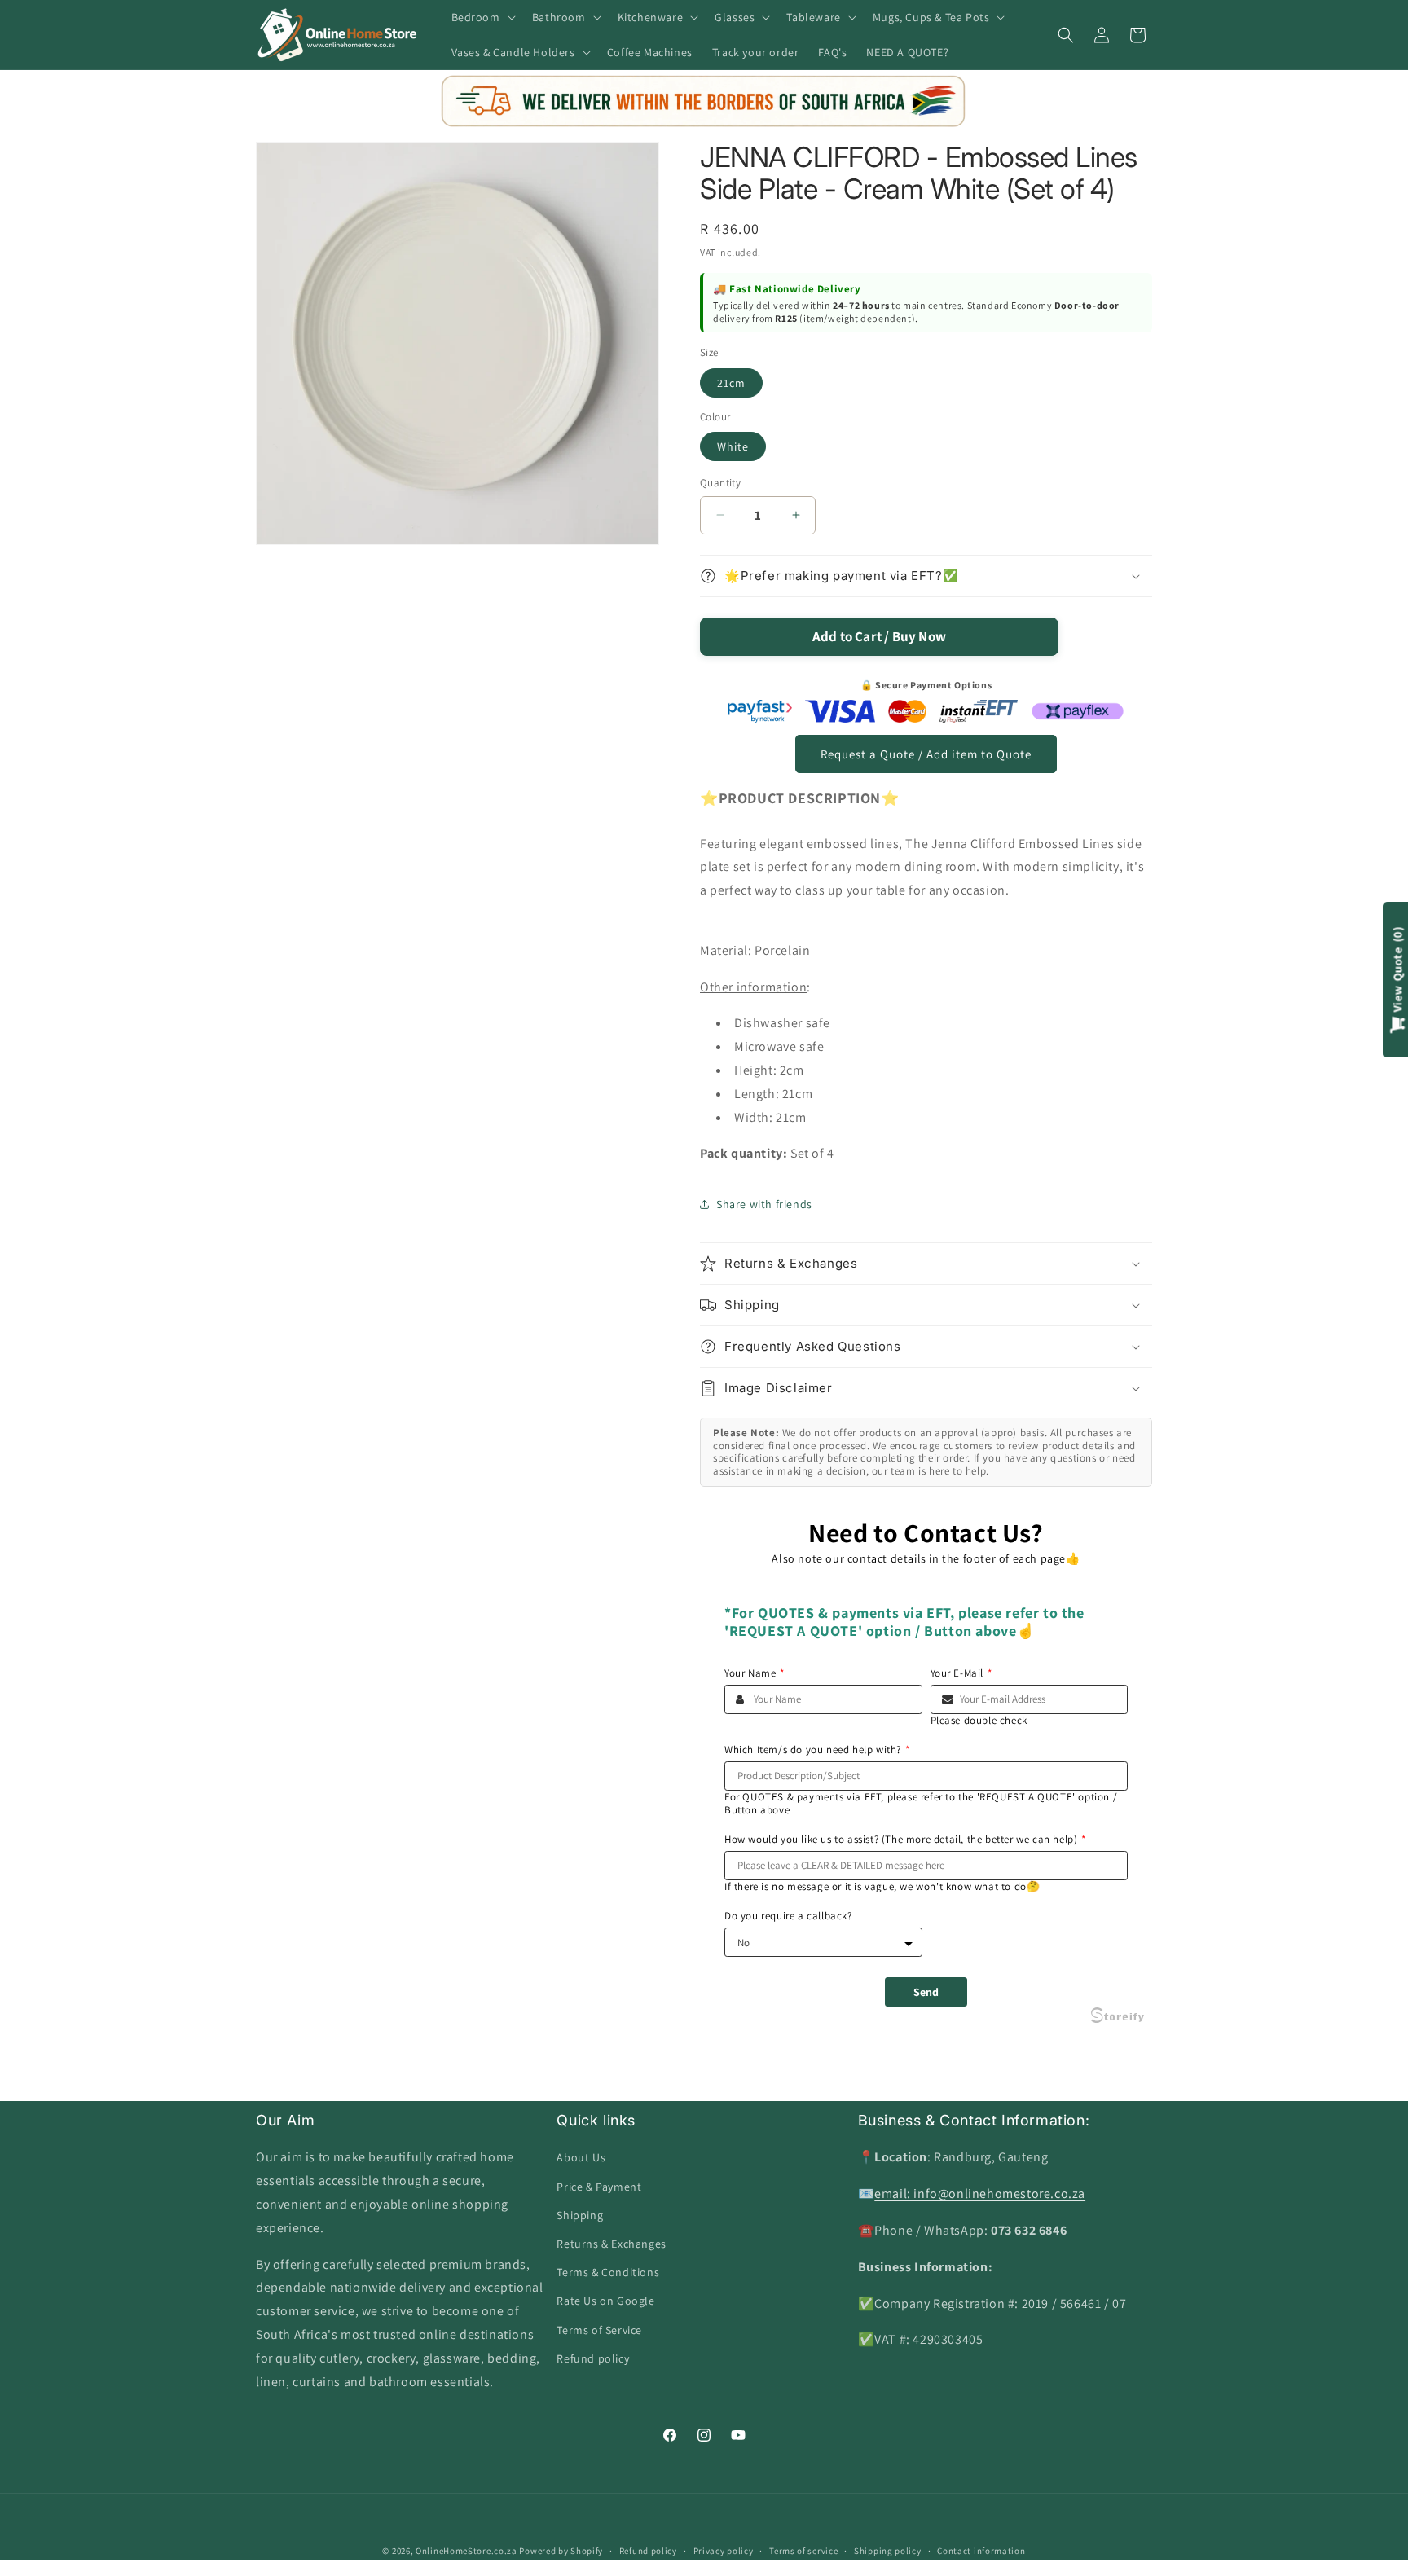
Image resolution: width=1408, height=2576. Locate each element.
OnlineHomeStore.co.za (466, 2551)
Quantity (720, 483)
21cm (731, 383)
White (733, 446)
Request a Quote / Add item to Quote (926, 754)
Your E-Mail (961, 1673)
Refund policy (593, 2358)
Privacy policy (724, 2551)
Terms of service (803, 2551)
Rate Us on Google (605, 2301)
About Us (581, 2157)
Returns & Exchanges (611, 2244)
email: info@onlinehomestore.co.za (980, 2194)
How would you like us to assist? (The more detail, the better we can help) (905, 1840)
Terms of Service (599, 2330)
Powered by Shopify (561, 2551)
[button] (482, 17)
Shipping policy (888, 2551)
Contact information (981, 2551)
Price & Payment (599, 2187)
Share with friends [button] (764, 1204)
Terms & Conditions (608, 2272)
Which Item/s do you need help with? (817, 1750)
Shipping (580, 2215)
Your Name (755, 1673)
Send (926, 1992)
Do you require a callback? (788, 1916)
